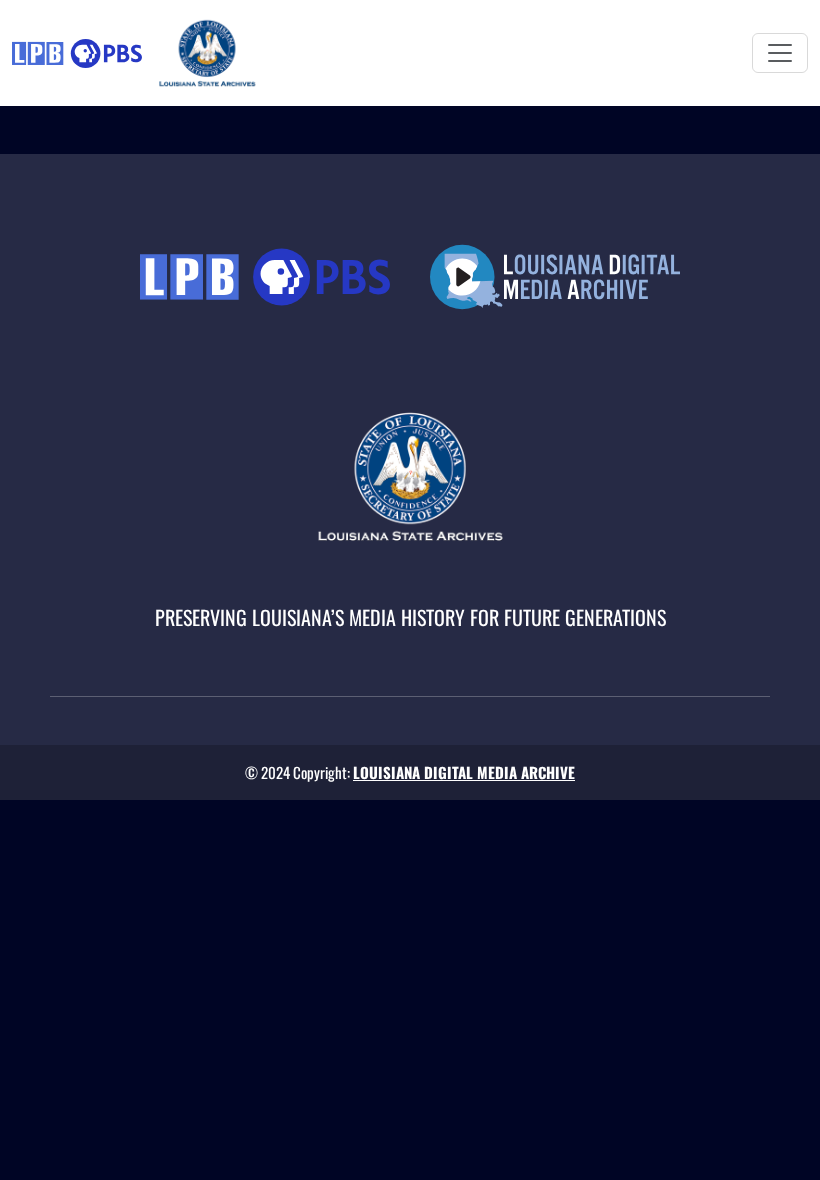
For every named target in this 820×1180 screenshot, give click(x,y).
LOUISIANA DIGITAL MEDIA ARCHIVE (464, 772)
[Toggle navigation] (780, 53)
